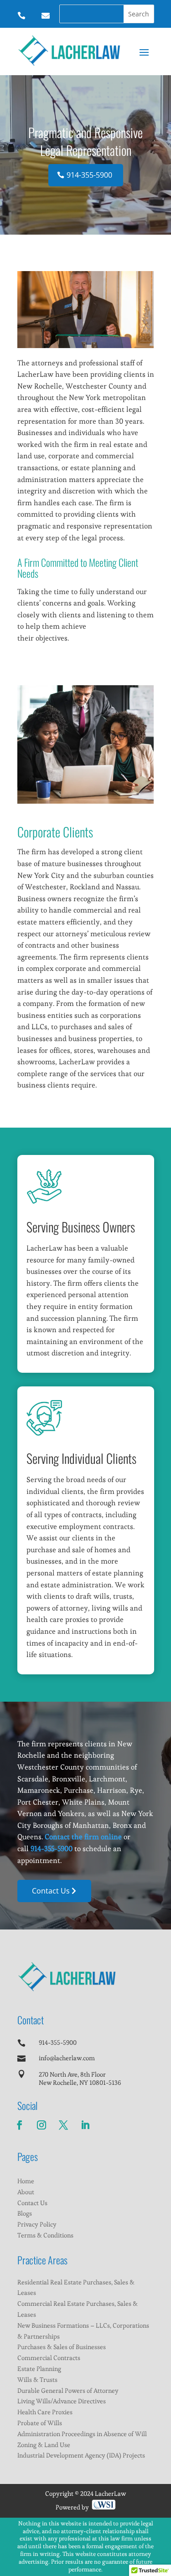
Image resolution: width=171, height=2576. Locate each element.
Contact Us (51, 1891)
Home (26, 2181)
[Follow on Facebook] (20, 2125)
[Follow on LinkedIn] (85, 2125)
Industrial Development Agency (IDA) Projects (81, 2455)
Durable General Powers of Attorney (68, 2391)
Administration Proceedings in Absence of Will (82, 2434)
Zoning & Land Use (44, 2445)
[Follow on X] (63, 2125)
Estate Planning (39, 2369)
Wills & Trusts (37, 2380)
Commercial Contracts (49, 2358)
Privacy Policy (37, 2224)
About (26, 2192)
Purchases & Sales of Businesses (62, 2347)
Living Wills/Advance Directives (62, 2401)
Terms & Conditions (45, 2235)
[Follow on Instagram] (41, 2125)
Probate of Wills (40, 2423)
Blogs (25, 2213)
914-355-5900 (89, 175)
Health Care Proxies (45, 2412)
